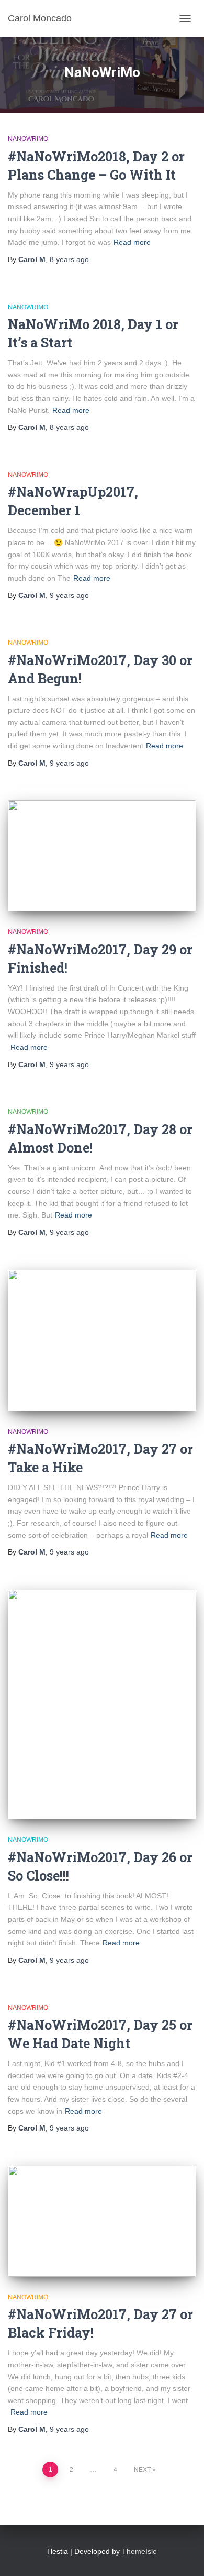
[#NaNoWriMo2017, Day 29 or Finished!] (102, 856)
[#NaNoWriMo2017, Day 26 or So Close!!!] (102, 1705)
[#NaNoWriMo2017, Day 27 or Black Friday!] (102, 2221)
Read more (132, 242)
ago (69, 259)
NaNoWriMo (28, 139)
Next (142, 2470)
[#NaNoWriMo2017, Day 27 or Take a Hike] (102, 1341)
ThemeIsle (139, 2551)
